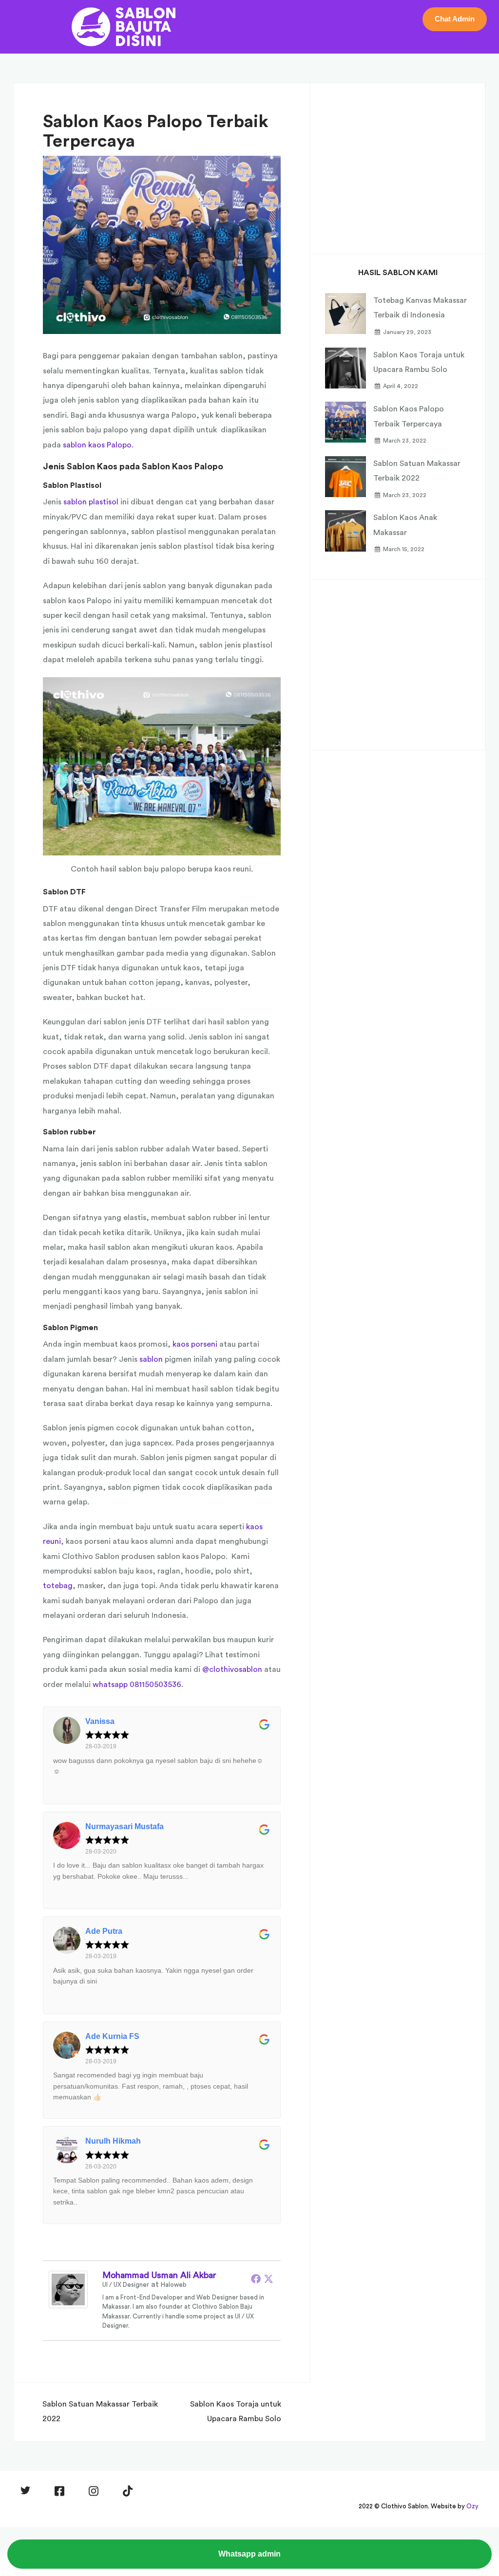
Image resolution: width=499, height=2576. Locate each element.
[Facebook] (256, 2279)
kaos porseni (195, 1344)
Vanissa (100, 1721)
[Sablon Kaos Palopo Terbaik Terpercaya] (162, 244)
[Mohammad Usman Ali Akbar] (68, 2289)
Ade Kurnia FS (112, 2036)
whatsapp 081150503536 (137, 1685)
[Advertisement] (398, 166)
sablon (151, 1359)
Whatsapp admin (249, 2554)
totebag (58, 1586)
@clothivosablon (232, 1669)
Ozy (472, 2506)
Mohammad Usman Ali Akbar (159, 2275)
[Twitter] (269, 2279)
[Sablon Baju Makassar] (124, 26)
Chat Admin (455, 19)
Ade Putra (104, 1931)
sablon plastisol (91, 502)
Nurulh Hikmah (113, 2141)
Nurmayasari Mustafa (125, 1826)
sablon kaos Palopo (97, 445)
